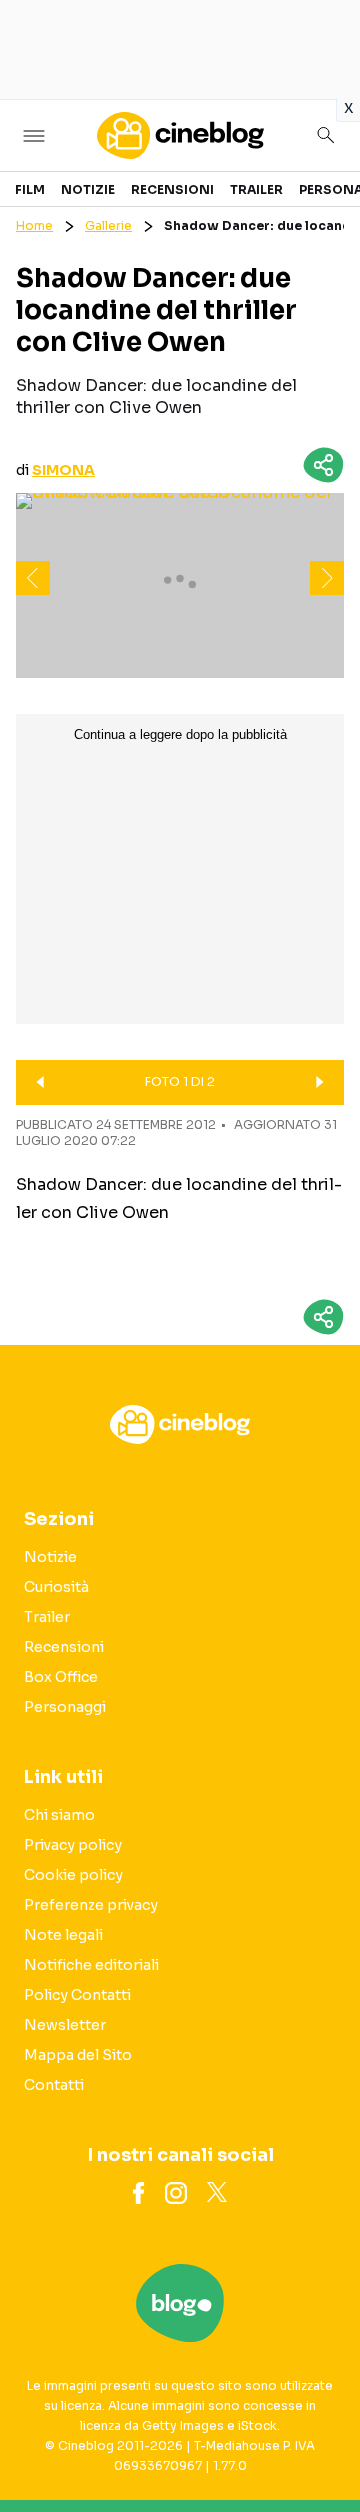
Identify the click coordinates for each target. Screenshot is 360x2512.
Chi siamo (59, 1815)
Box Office (61, 1677)
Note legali (63, 1935)
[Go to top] (320, 2446)
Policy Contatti (77, 1995)
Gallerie (108, 225)
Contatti (54, 2085)
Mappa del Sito (78, 2055)
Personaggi (65, 1707)
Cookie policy (73, 1875)
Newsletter (65, 2025)
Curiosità (56, 1587)
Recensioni (172, 189)
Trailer (256, 189)
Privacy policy (73, 1845)
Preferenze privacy (91, 1905)
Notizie (88, 189)
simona (63, 470)
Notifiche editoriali (91, 1965)
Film (30, 189)
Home (34, 225)
